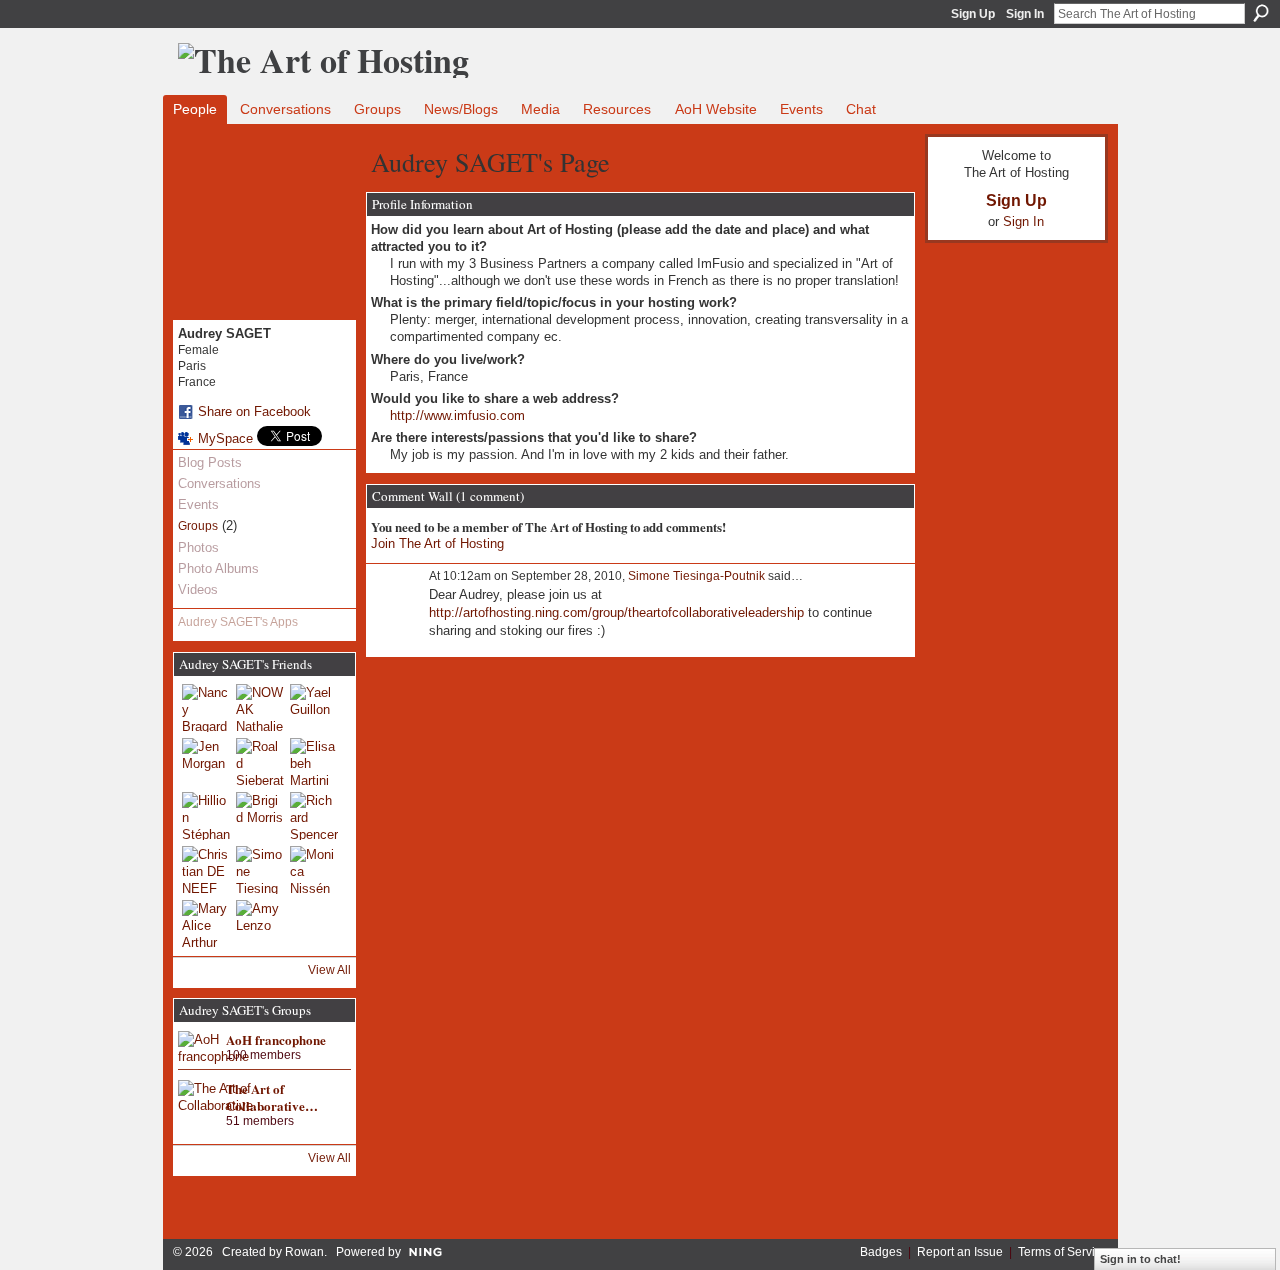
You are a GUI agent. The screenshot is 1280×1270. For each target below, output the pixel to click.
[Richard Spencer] (314, 816)
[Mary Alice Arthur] (206, 924)
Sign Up (973, 14)
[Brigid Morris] (260, 816)
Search (1261, 13)
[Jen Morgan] (206, 762)
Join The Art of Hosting (437, 543)
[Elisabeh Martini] (314, 762)
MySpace (225, 438)
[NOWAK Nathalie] (260, 708)
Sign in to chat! (1140, 1259)
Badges (881, 1252)
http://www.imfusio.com (457, 415)
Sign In (1025, 14)
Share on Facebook (254, 411)
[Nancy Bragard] (206, 708)
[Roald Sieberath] (260, 762)
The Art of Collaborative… (272, 1097)
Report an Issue (960, 1252)
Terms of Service (1063, 1252)
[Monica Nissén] (314, 870)
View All (329, 970)
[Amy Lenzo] (260, 924)
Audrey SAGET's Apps (238, 622)
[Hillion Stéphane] (206, 816)
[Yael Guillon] (314, 708)
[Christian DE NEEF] (206, 870)
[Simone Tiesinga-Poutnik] (260, 870)
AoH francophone (276, 1039)
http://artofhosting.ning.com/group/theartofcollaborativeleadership (616, 612)
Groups (198, 526)
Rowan (304, 1252)
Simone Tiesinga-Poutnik (696, 576)
